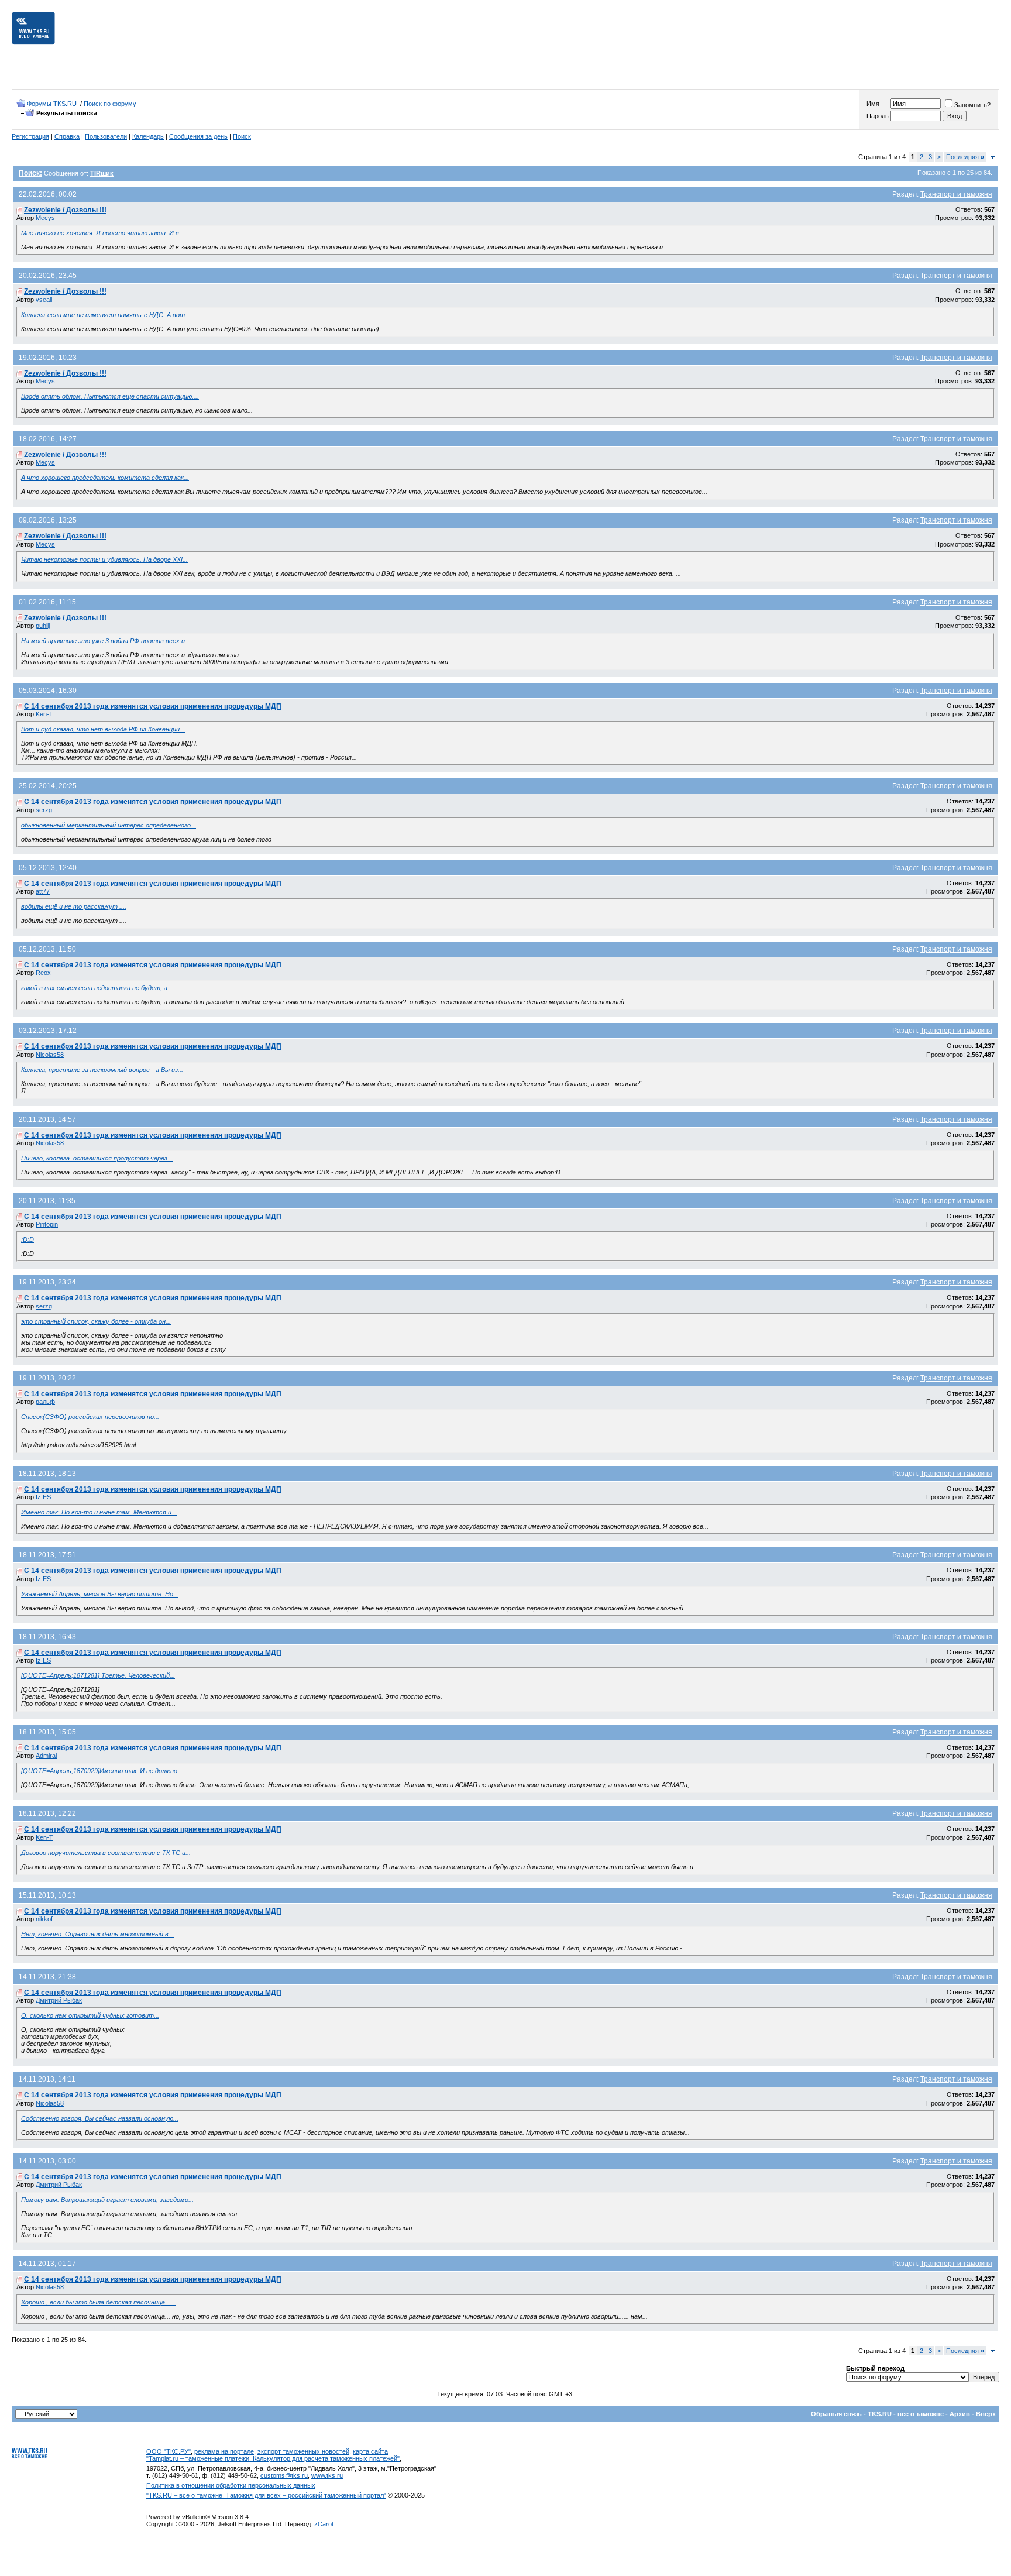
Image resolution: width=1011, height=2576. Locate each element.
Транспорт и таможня (956, 194)
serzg (44, 810)
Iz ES (43, 1497)
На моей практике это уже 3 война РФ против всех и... (106, 641)
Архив (960, 2414)
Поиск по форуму (110, 104)
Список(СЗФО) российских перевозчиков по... (90, 1417)
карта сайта (370, 2451)
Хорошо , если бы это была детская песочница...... (98, 2302)
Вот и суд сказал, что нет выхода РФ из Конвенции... (103, 729)
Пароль (878, 116)
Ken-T (44, 714)
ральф (45, 1402)
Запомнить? (972, 105)
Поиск (242, 136)
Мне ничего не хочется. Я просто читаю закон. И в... (103, 233)
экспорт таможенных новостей (303, 2451)
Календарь (148, 136)
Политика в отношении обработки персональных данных (231, 2485)
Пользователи (106, 136)
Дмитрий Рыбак (59, 2000)
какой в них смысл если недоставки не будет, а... (97, 988)
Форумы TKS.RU (52, 104)
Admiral (46, 1756)
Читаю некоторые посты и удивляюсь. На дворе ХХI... (104, 559)
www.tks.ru (327, 2475)
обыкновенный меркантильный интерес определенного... (109, 825)
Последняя (965, 157)
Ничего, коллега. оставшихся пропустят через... (97, 1158)
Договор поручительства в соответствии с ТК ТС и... (106, 1853)
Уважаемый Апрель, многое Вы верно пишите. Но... (100, 1594)
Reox (43, 973)
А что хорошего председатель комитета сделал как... (105, 478)
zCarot (324, 2524)
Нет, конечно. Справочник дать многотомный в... (97, 1934)
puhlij (43, 626)
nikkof (44, 1919)
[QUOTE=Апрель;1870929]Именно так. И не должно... (102, 1771)
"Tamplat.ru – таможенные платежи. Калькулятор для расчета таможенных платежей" (273, 2458)
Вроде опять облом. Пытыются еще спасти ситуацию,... (110, 396)
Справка (67, 136)
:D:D (27, 1239)
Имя (873, 104)
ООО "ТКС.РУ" (168, 2451)
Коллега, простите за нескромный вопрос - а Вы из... (102, 1070)
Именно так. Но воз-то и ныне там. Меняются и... (99, 1512)
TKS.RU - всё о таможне (906, 2414)
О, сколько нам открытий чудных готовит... (90, 2015)
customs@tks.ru (284, 2475)
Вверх (986, 2414)
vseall (44, 300)
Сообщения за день (198, 136)
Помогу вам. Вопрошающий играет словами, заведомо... (107, 2200)
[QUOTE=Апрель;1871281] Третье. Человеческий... (98, 1675)
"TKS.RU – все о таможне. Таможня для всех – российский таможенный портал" (266, 2495)
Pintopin (47, 1224)
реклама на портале (224, 2451)
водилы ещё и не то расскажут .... (74, 906)
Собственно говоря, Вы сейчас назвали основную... (100, 2118)
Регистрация (30, 136)
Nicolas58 (50, 1055)
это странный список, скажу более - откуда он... (96, 1321)
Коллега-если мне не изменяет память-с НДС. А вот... (106, 315)
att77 (43, 891)
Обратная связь (836, 2414)
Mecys (45, 218)
